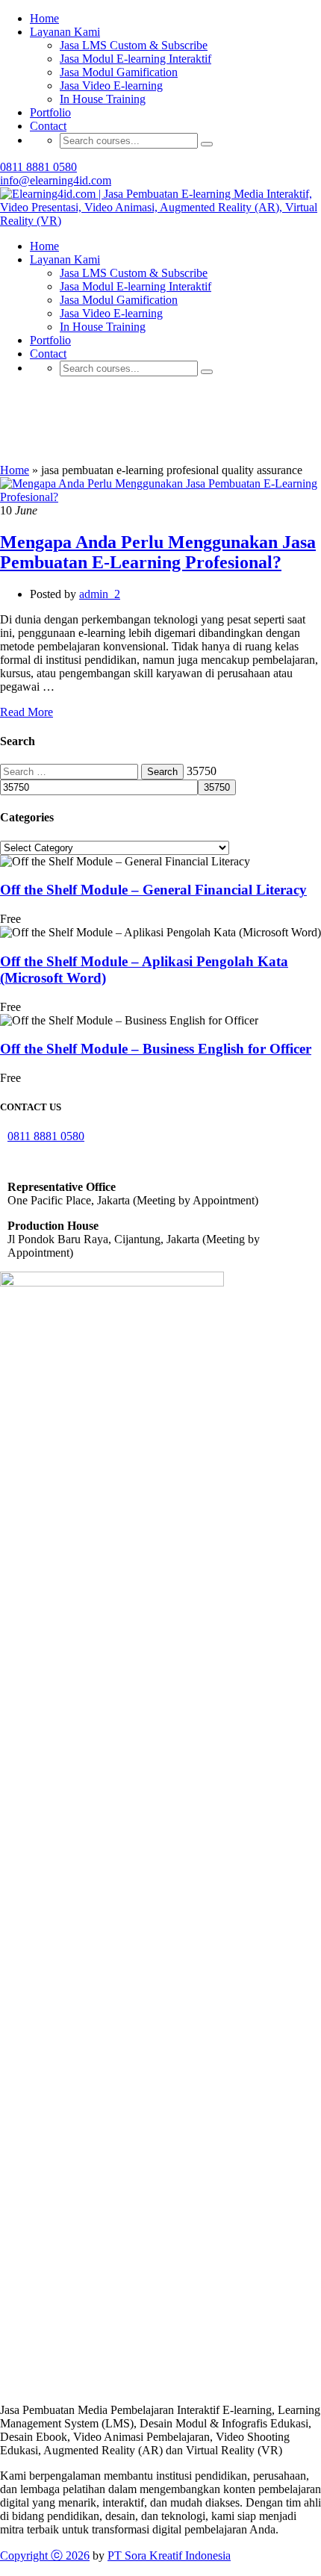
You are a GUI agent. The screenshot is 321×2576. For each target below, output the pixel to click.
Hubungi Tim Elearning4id (159, 58)
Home (44, 246)
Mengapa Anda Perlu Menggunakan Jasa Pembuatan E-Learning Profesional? (158, 552)
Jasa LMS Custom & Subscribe (134, 273)
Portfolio (50, 112)
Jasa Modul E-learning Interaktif (135, 286)
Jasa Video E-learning (111, 85)
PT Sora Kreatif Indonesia (169, 2555)
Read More (27, 712)
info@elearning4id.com (56, 180)
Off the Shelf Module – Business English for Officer (156, 1049)
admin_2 (100, 594)
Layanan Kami (65, 259)
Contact (48, 126)
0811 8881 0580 (38, 167)
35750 (202, 771)
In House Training (103, 99)
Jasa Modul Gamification (119, 300)
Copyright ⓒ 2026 (45, 2555)
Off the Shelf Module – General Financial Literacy (153, 890)
